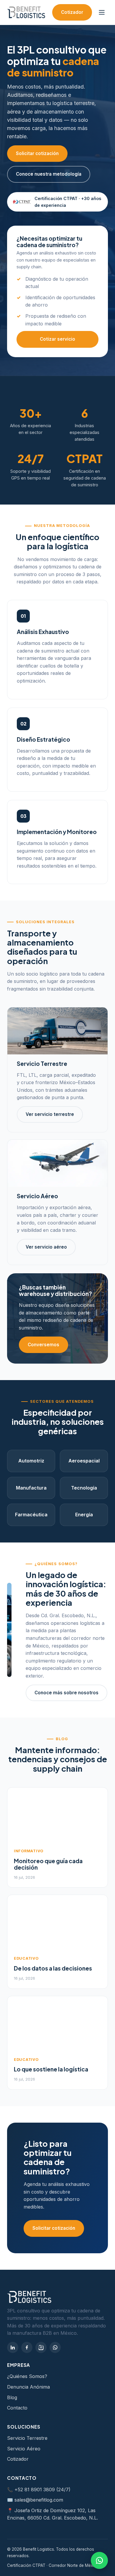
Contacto (17, 2408)
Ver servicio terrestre (50, 1114)
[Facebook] (27, 2347)
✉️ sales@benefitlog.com (35, 2500)
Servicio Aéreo (24, 2449)
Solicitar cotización (37, 153)
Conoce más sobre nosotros (66, 1693)
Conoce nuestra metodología (49, 174)
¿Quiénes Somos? (27, 2376)
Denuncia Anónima (28, 2387)
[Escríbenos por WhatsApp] (99, 2560)
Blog (12, 2397)
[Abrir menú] (102, 12)
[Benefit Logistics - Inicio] (26, 12)
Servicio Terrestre (27, 2438)
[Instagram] (41, 2347)
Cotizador (72, 12)
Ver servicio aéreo (46, 1247)
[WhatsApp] (55, 2347)
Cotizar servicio (57, 339)
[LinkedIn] (13, 2347)
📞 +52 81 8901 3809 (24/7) (39, 2490)
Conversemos (43, 1345)
